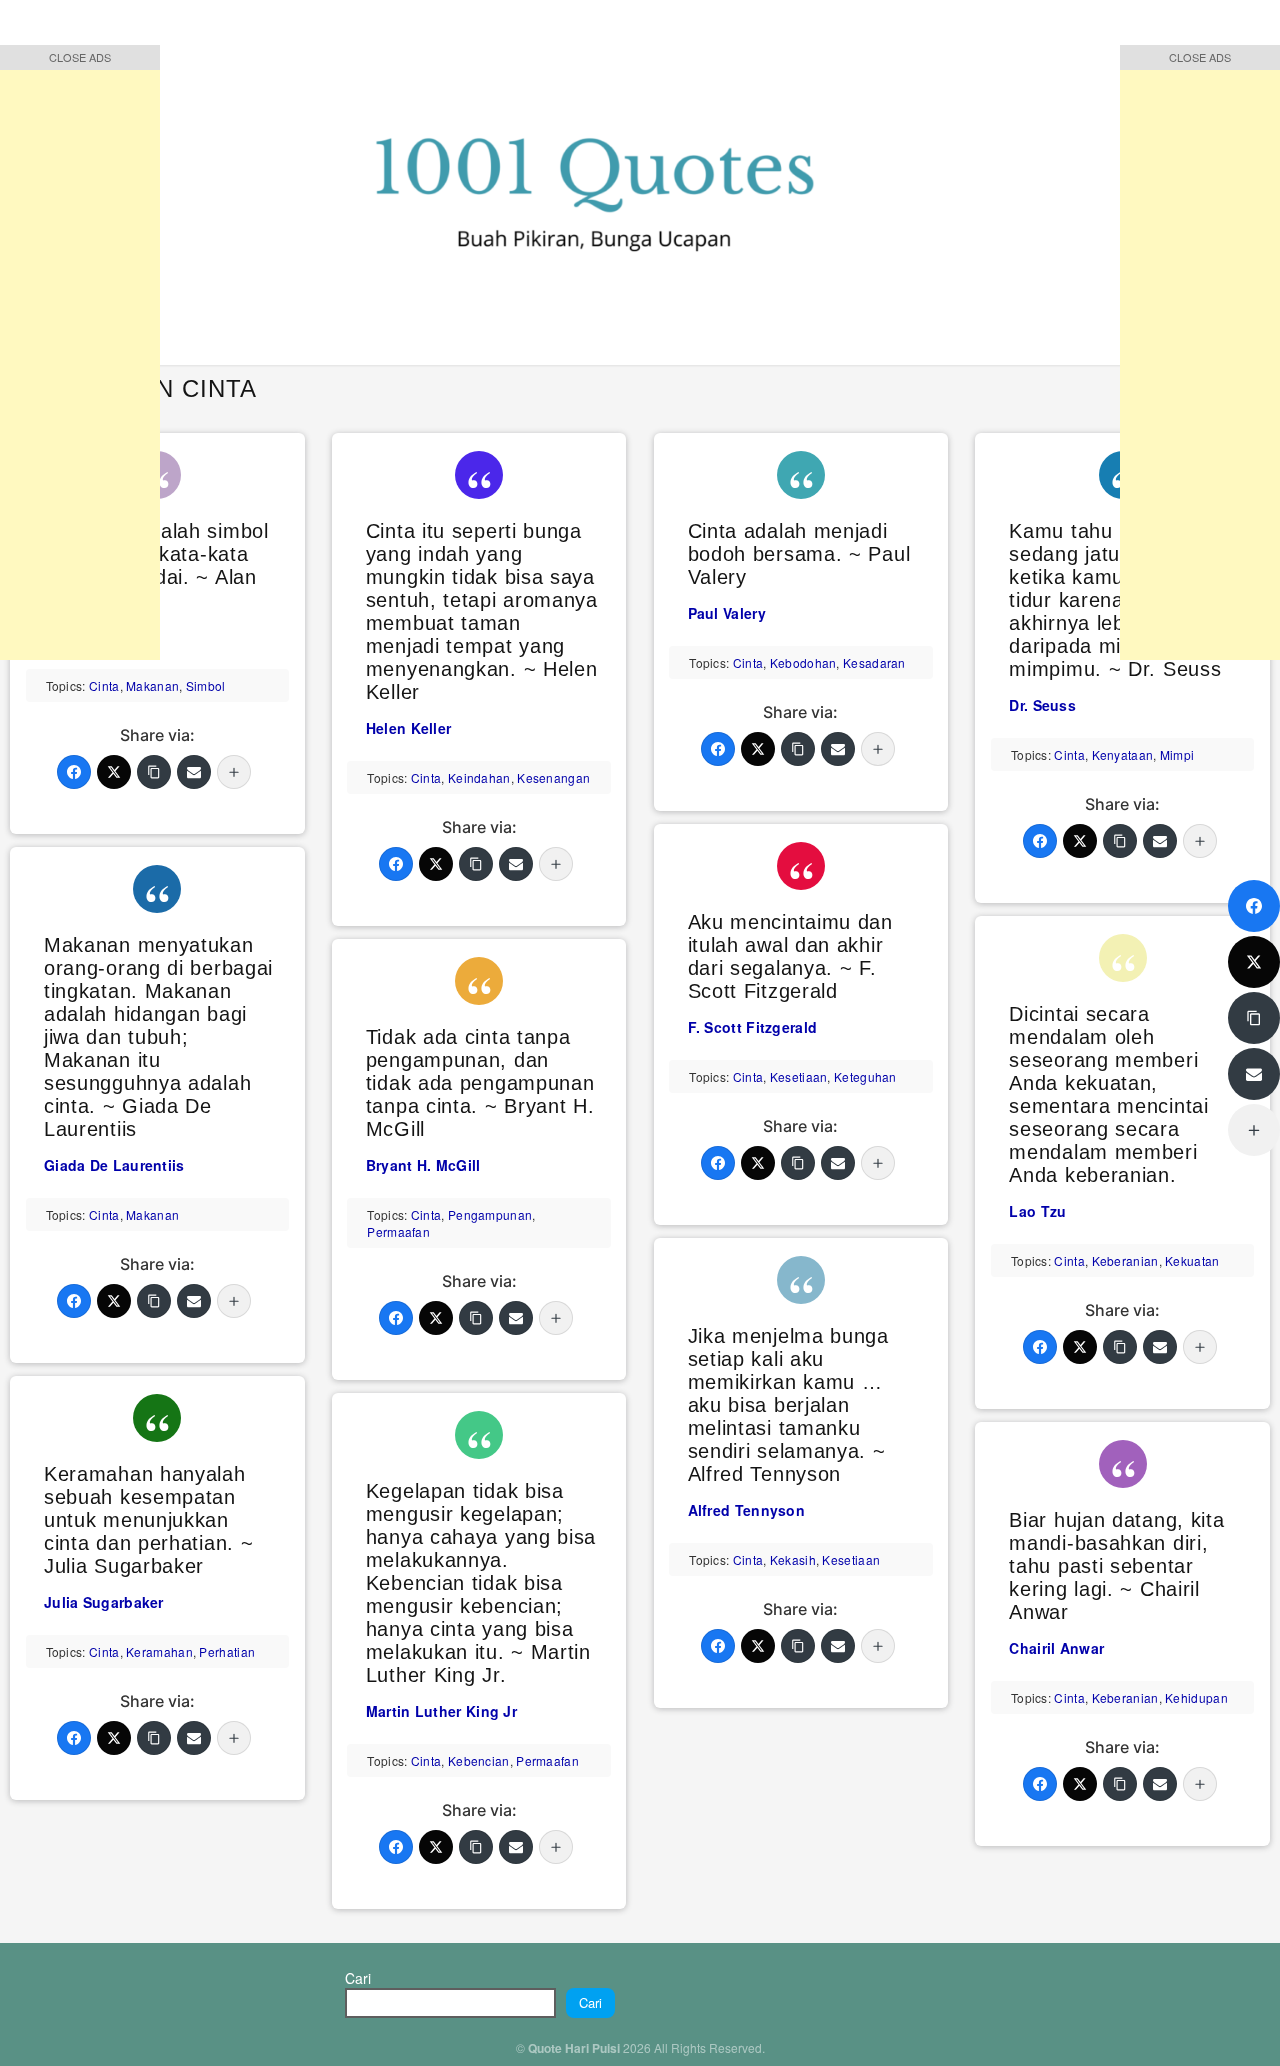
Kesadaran (874, 662)
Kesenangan (553, 777)
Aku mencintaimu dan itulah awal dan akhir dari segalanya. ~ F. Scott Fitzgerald (790, 956)
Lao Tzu (1037, 1211)
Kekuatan (1192, 1260)
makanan (152, 685)
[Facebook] (74, 772)
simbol (206, 685)
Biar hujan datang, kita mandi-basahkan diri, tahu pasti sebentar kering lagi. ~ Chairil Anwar (1116, 1566)
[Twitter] (114, 772)
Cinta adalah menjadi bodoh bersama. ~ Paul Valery (799, 554)
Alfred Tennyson (747, 1510)
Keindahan (479, 777)
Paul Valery (727, 613)
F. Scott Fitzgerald (753, 1027)
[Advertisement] (80, 360)
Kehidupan (1196, 1697)
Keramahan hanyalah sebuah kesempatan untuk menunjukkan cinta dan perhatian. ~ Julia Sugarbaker (148, 1520)
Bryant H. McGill (423, 1165)
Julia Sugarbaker (104, 1602)
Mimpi (1177, 754)
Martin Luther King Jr (441, 1711)
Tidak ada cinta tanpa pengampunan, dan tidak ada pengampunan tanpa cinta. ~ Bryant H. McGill (480, 1083)
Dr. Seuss (1042, 705)
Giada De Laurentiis (114, 1165)
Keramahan (159, 1651)
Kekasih (793, 1559)
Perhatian (227, 1651)
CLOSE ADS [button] (80, 57)
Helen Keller (409, 728)
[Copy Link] (154, 772)
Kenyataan (1123, 754)
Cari (358, 1978)
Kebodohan (803, 662)
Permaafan (398, 1231)
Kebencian (479, 1760)
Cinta (104, 685)
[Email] (194, 772)
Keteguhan (865, 1076)
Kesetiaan (799, 1076)
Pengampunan (490, 1214)
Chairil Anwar (1056, 1648)
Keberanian (1125, 1260)
